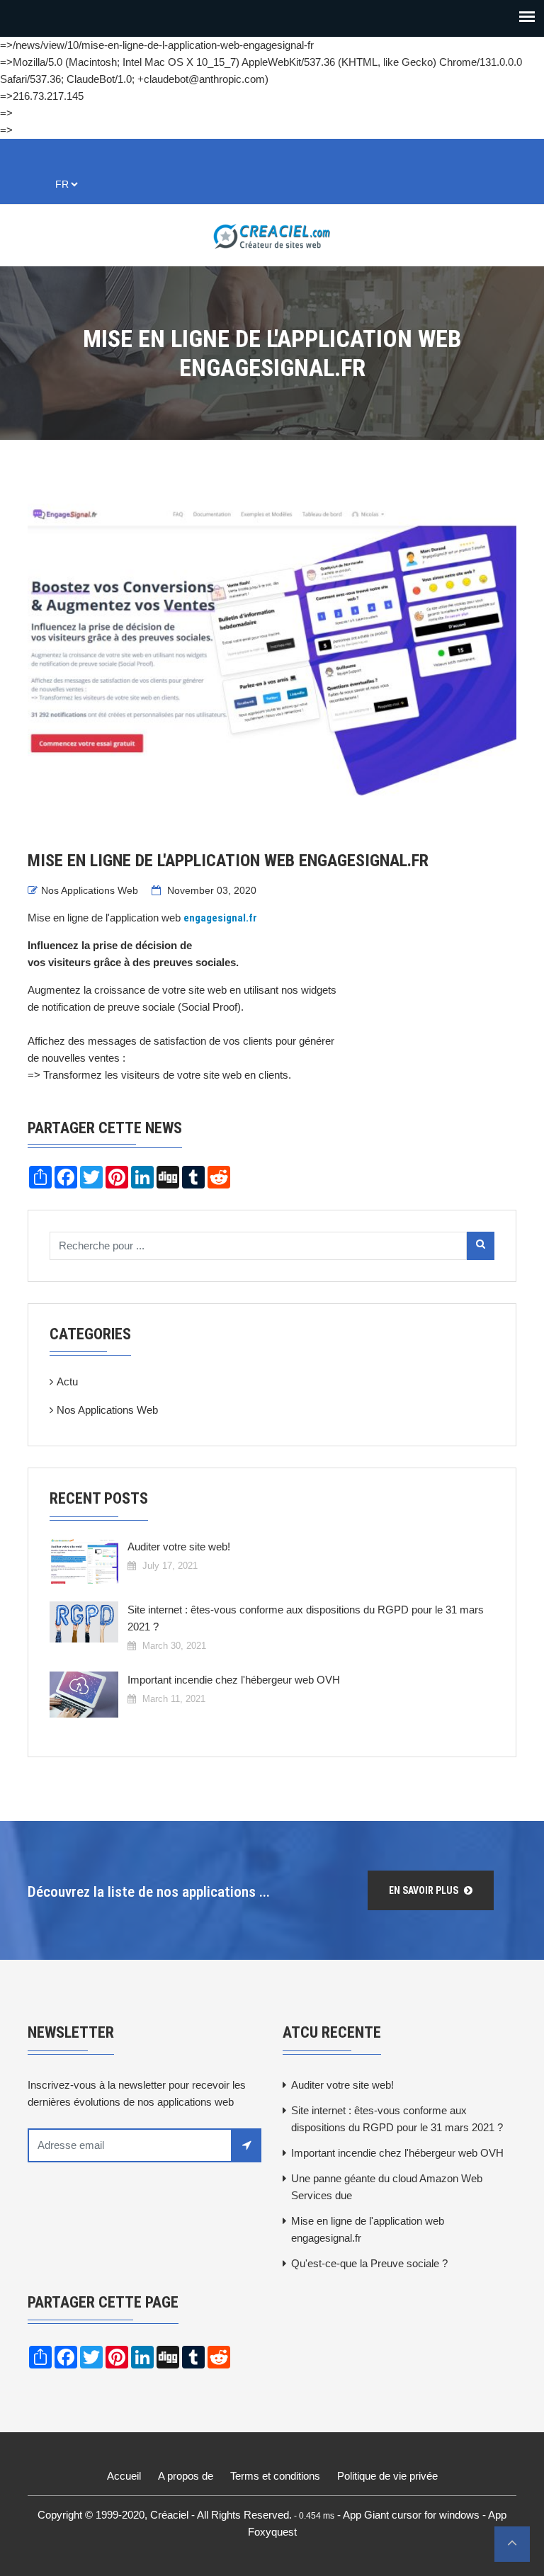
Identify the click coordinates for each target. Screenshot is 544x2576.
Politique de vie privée (387, 2476)
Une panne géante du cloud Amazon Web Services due (387, 2187)
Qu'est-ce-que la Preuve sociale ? (369, 2263)
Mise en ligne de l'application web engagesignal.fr (368, 2229)
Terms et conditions (275, 2476)
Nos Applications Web (90, 890)
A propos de (186, 2476)
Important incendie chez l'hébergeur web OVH (234, 1680)
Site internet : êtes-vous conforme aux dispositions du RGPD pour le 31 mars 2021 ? (306, 1618)
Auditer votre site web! (179, 1547)
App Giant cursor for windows (411, 2515)
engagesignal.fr (220, 918)
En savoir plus (425, 1890)
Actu (67, 1381)
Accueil (124, 2476)
